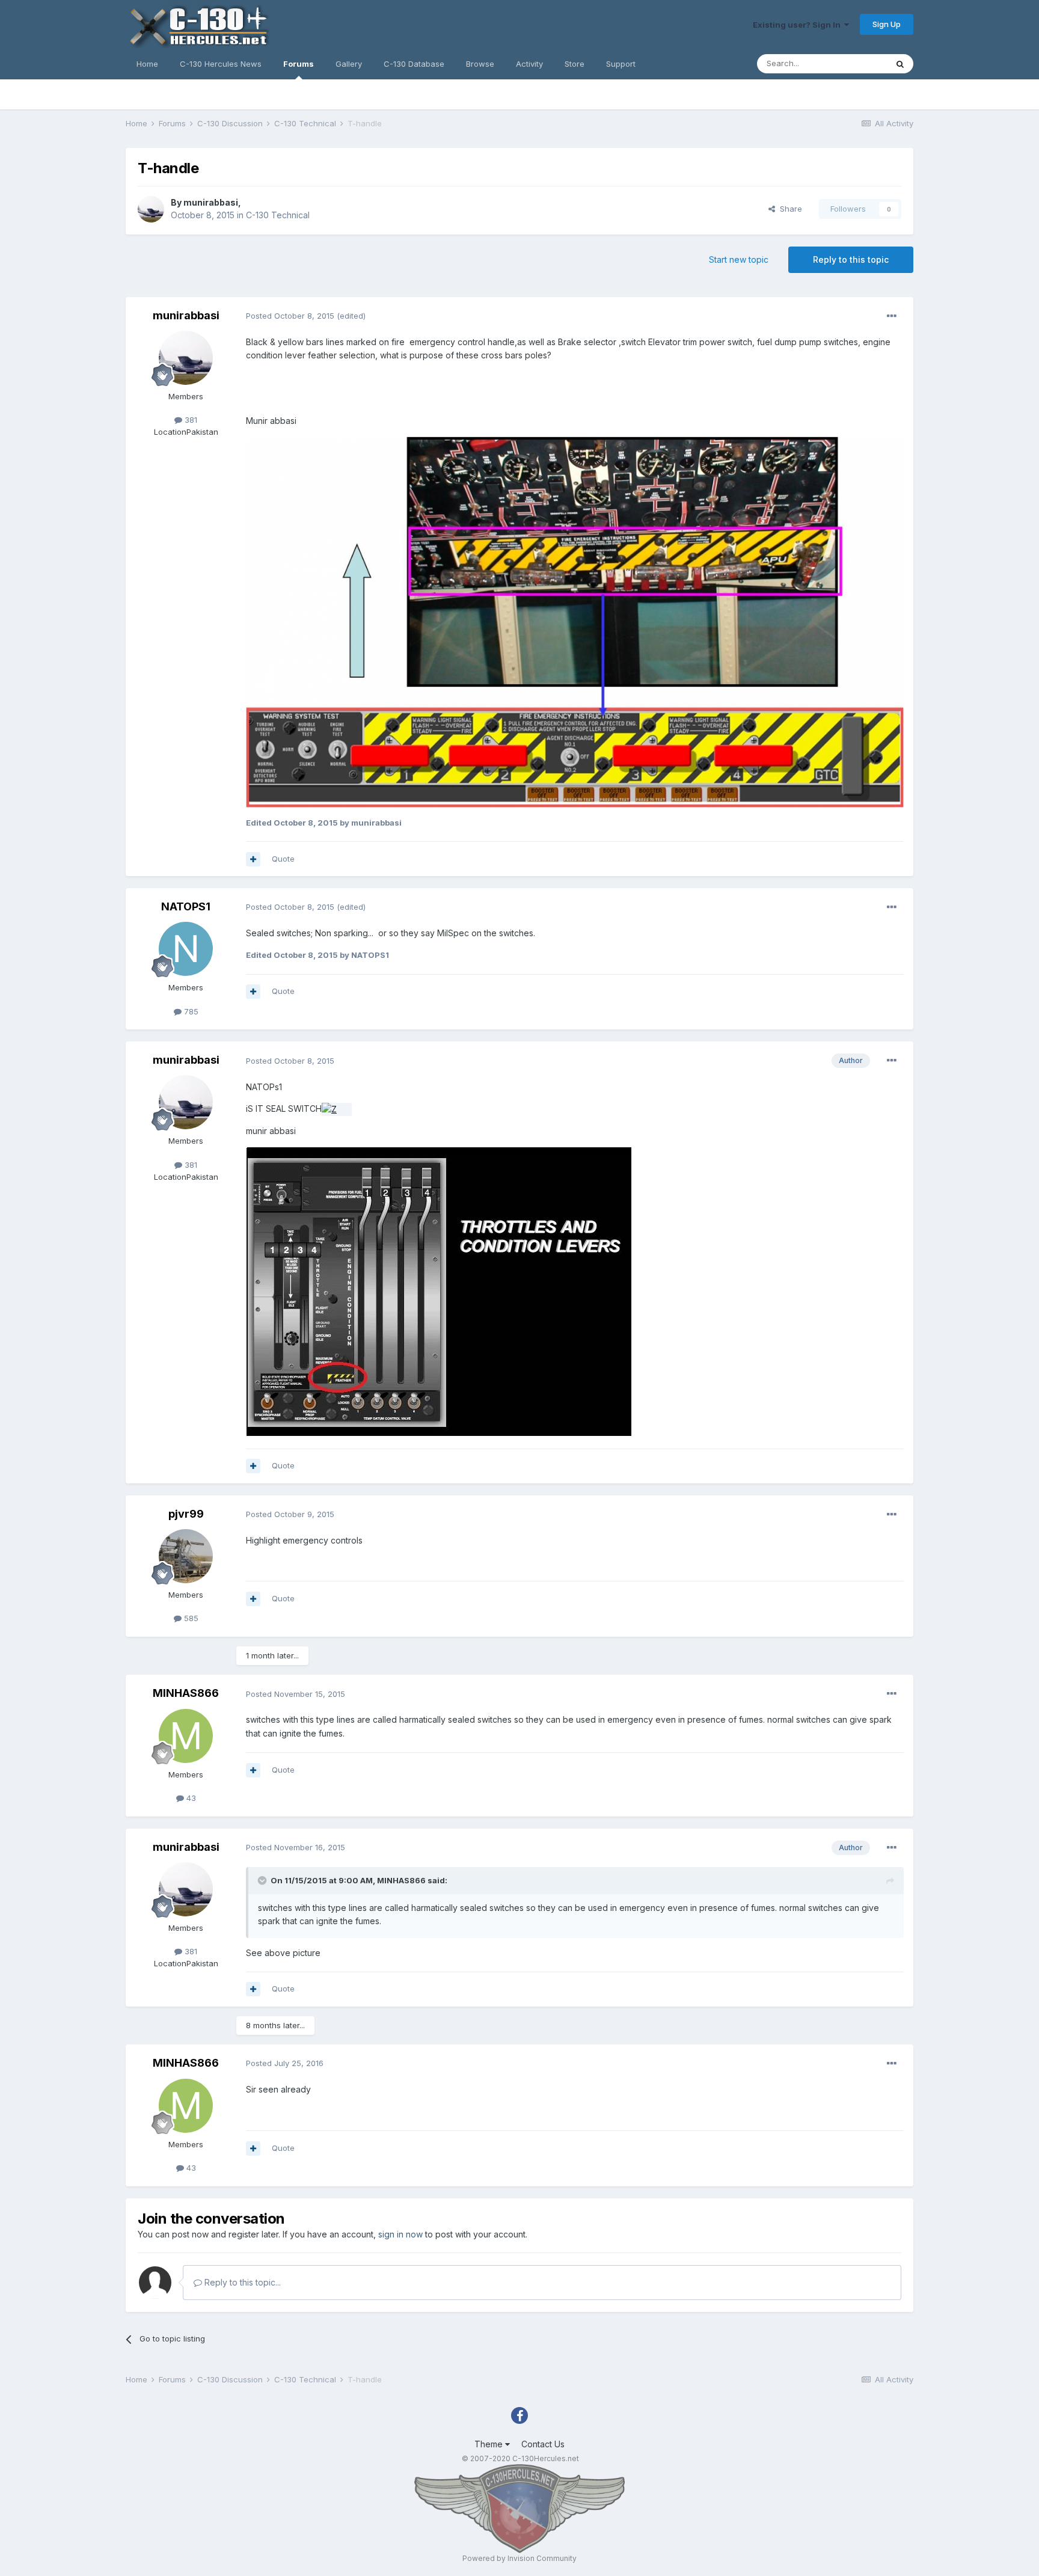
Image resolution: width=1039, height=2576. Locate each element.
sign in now (400, 2234)
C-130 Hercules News (221, 64)
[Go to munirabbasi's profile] (151, 209)
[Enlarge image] (337, 1109)
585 (190, 1618)
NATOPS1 (186, 906)
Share (789, 209)
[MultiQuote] (253, 859)
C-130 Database (414, 64)
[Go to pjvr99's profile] (186, 1556)
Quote (283, 859)
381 (190, 420)
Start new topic (739, 259)
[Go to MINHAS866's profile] (186, 1736)
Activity (529, 64)
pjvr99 (186, 1514)
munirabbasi (211, 202)
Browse (480, 64)
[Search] (900, 64)
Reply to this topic (851, 259)
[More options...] (892, 316)
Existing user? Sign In (798, 25)
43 (190, 1798)
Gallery (349, 64)
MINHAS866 (186, 1693)
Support (621, 64)
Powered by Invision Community (519, 2558)
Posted (290, 316)
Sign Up (887, 24)
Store (575, 64)
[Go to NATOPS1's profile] (186, 949)
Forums (299, 64)
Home (147, 64)
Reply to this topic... (241, 2282)
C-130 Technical (278, 215)
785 (190, 1011)
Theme (490, 2444)
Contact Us (543, 2444)
